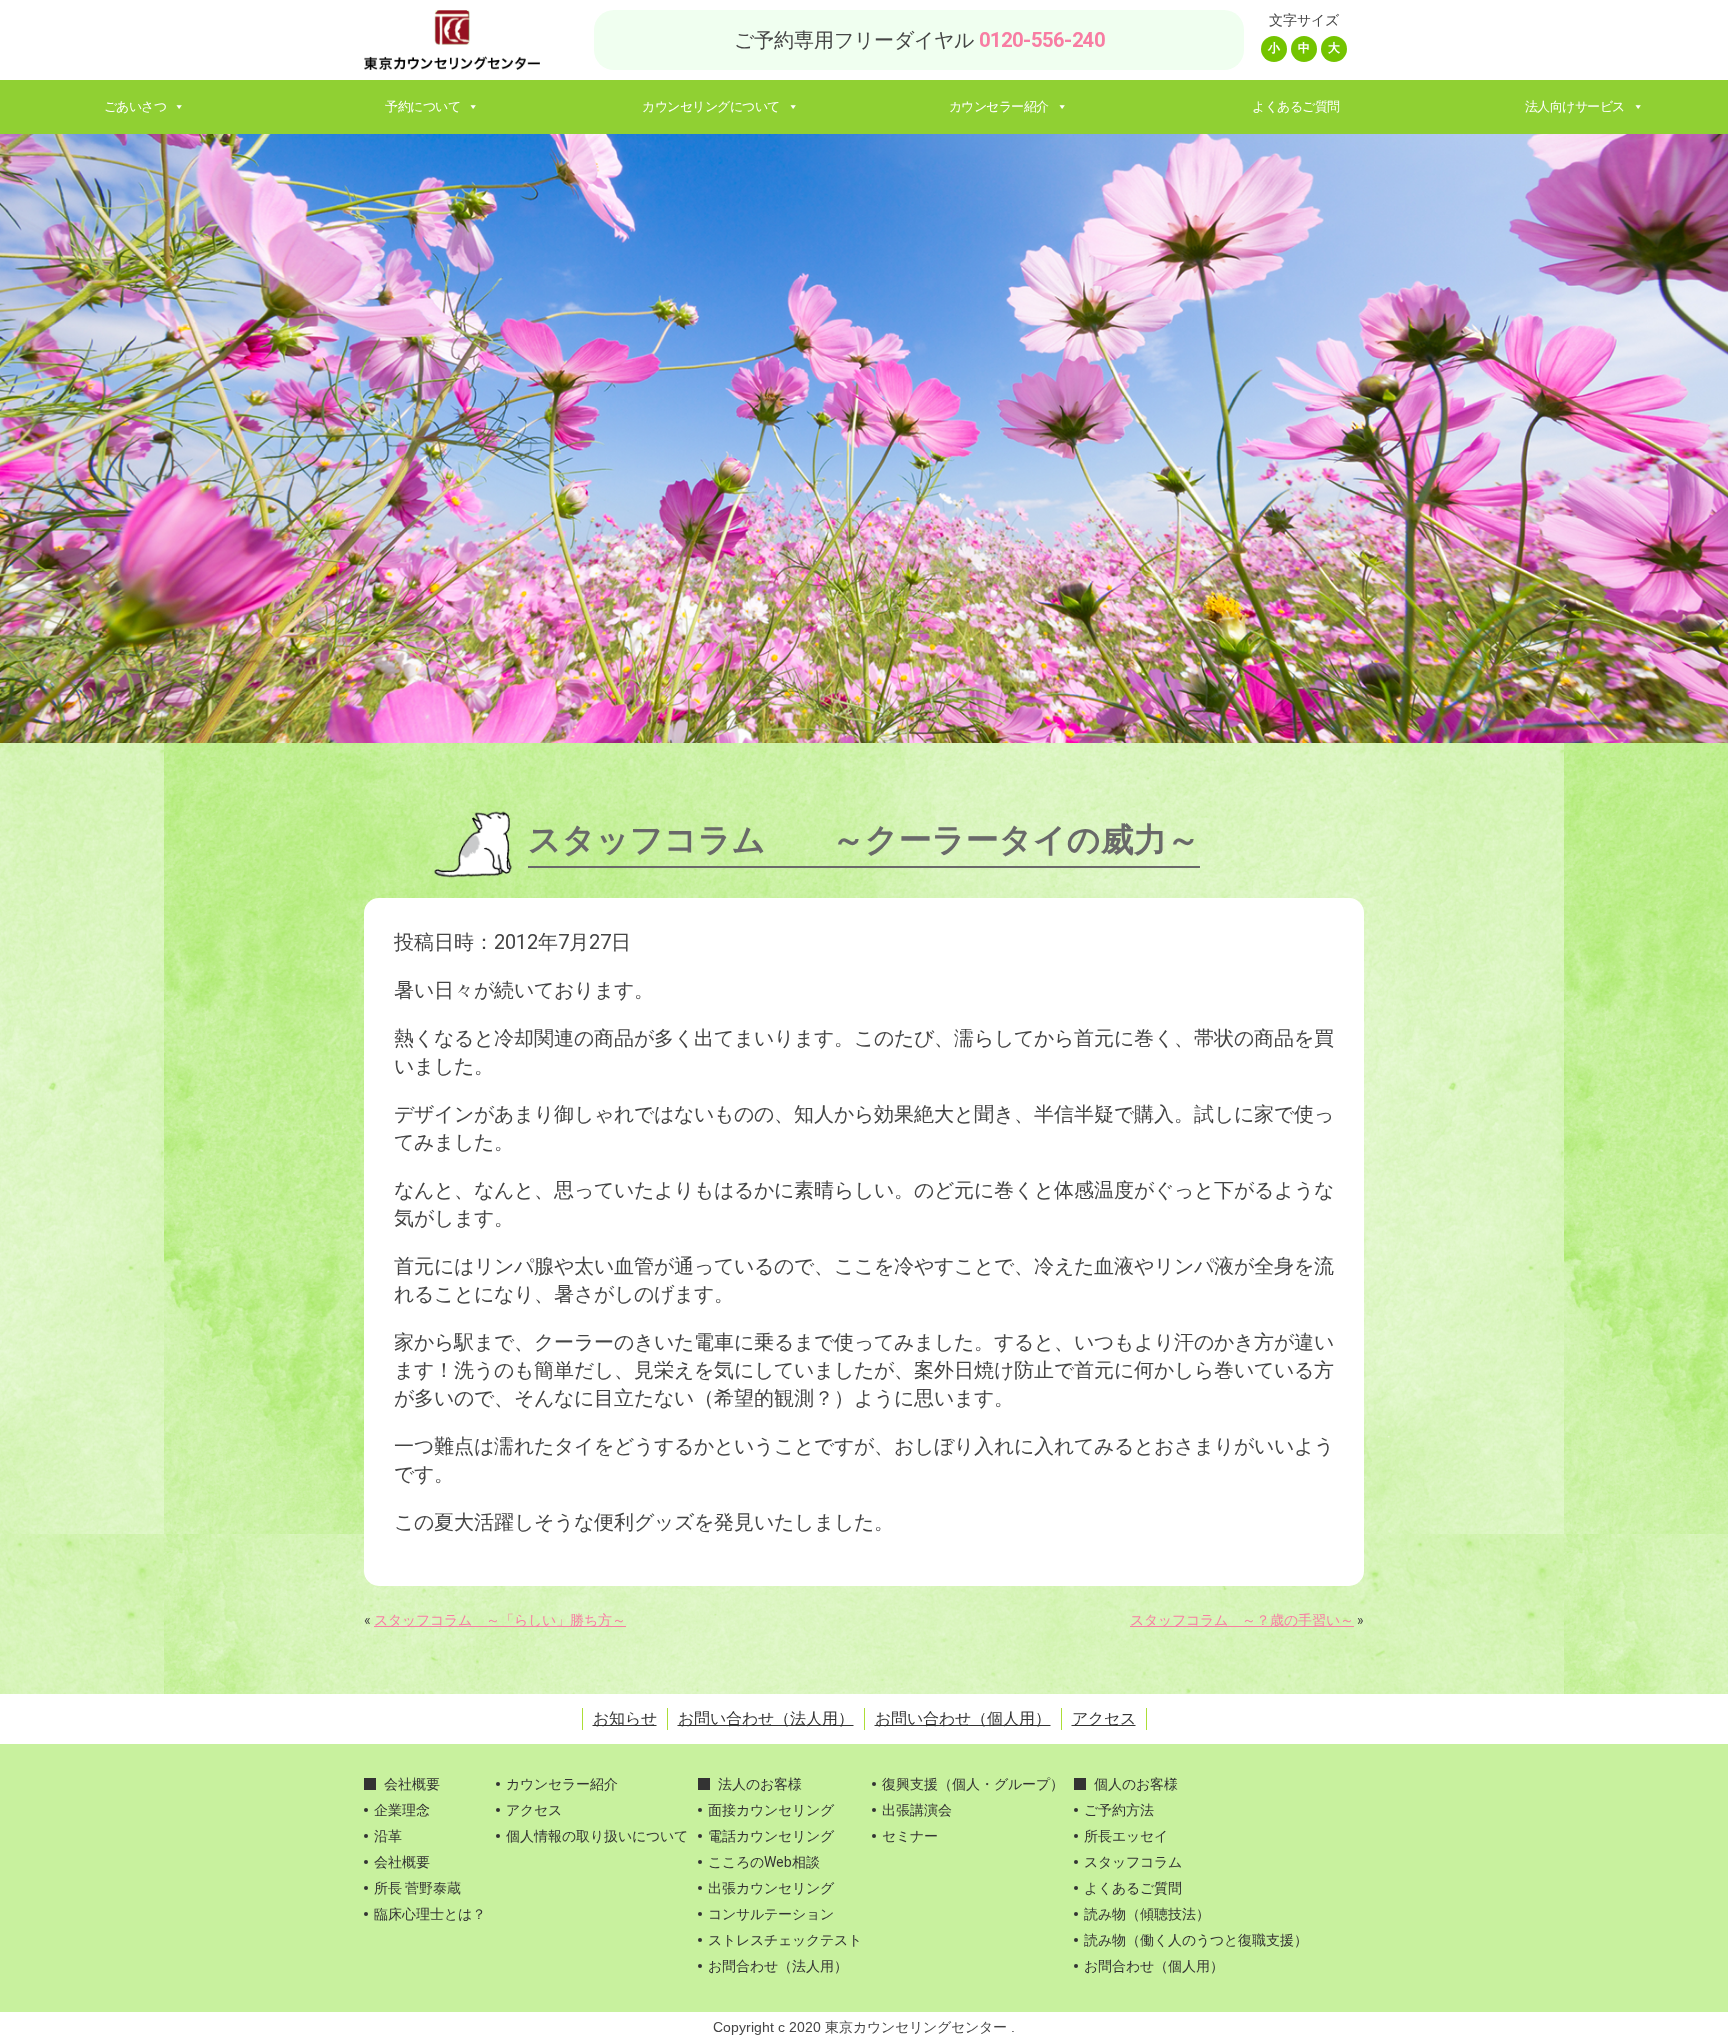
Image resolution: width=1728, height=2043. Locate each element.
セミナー (910, 1836)
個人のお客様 (1136, 1784)
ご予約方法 (1119, 1810)
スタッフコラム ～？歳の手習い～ (1242, 1620)
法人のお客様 (760, 1784)
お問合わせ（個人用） (1154, 1966)
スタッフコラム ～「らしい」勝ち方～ (500, 1620)
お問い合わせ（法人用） (766, 1718)
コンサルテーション (771, 1914)
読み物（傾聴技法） (1147, 1914)
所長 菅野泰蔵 (417, 1888)
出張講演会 (917, 1810)
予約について (422, 106)
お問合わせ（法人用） (778, 1966)
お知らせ (625, 1718)
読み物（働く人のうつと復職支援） (1196, 1940)
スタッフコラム (1133, 1862)
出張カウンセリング (771, 1888)
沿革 (388, 1836)
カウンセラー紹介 (999, 106)
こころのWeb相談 (764, 1862)
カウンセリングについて (711, 106)
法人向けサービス (1575, 106)
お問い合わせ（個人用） (963, 1718)
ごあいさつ (135, 106)
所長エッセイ (1126, 1836)
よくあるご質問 (1296, 106)
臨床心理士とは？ (430, 1914)
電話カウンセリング (771, 1836)
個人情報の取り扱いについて (597, 1836)
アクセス (1104, 1718)
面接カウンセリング (771, 1810)
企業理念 (402, 1810)
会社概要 (412, 1784)
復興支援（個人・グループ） (973, 1784)
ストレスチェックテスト (785, 1940)
